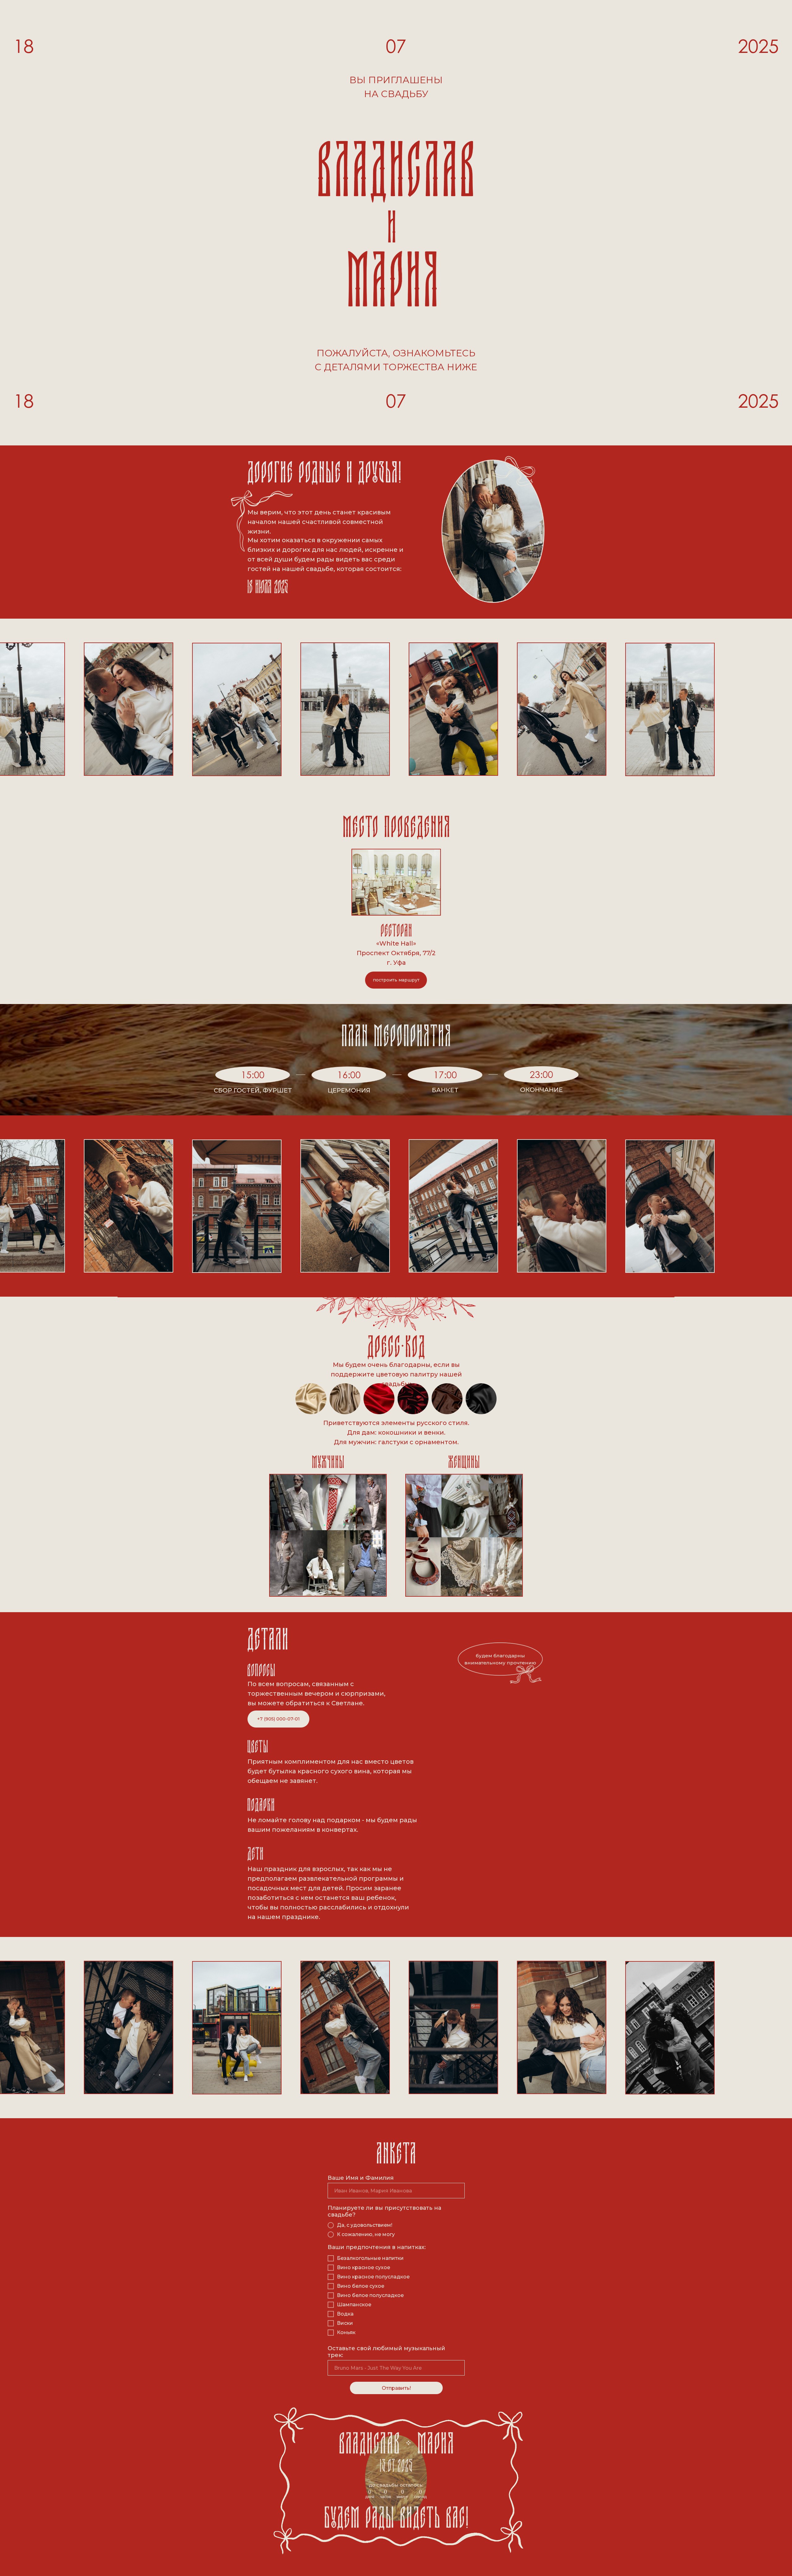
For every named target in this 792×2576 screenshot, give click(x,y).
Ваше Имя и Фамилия (361, 2178)
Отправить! (396, 2388)
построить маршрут (396, 980)
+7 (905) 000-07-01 (278, 1719)
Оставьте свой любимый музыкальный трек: (386, 2352)
